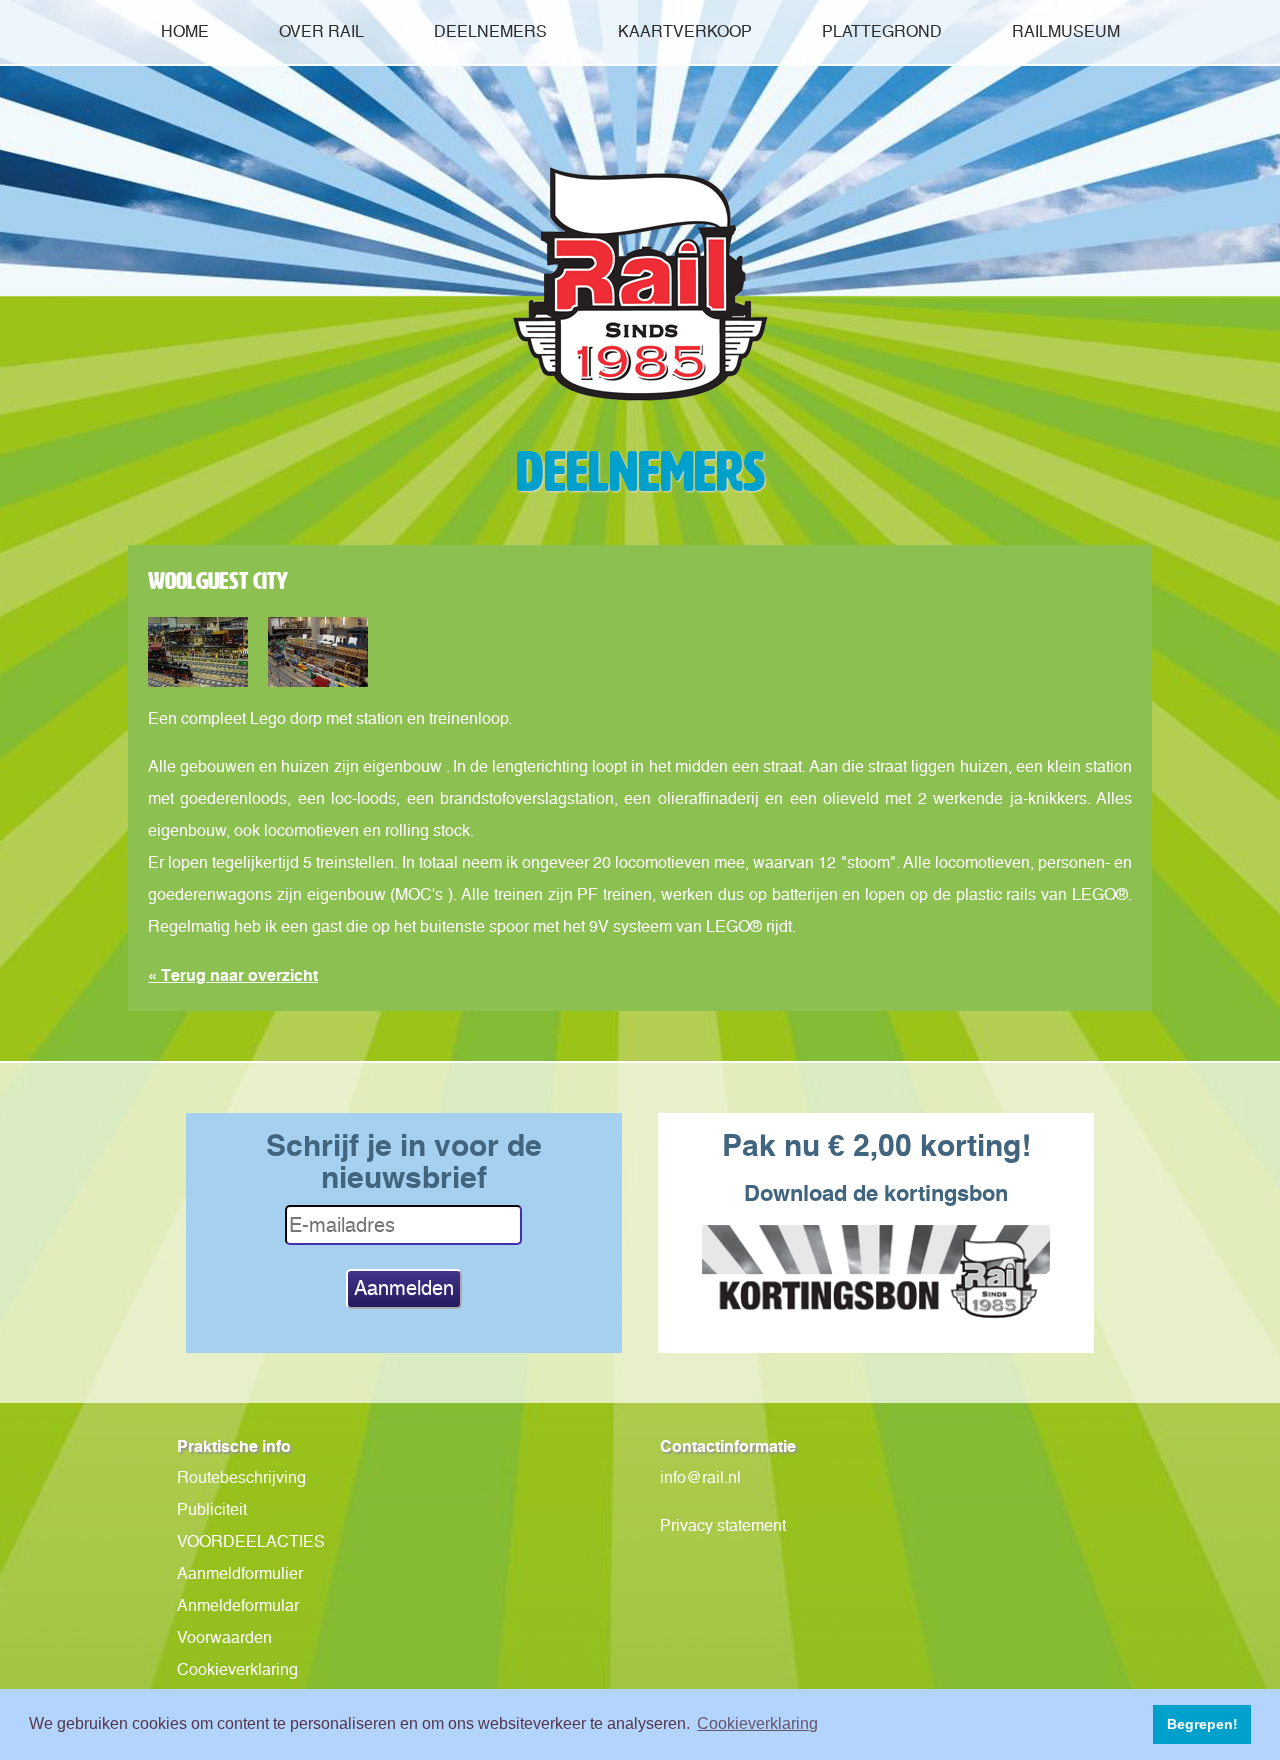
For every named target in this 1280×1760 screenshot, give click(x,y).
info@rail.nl (700, 1477)
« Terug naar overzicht (233, 975)
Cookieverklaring (237, 1669)
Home (185, 31)
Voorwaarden (224, 1637)
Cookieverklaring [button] (757, 1723)
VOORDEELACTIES (251, 1541)
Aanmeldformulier (240, 1573)
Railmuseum (1066, 31)
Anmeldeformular (238, 1605)
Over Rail (321, 31)
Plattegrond (882, 31)
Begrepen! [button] (1202, 1724)
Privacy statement (723, 1525)
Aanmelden (404, 1288)
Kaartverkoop (685, 31)
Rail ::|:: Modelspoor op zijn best (640, 284)
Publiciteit (212, 1509)
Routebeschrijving (241, 1477)
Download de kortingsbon (876, 1193)
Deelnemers (490, 31)
